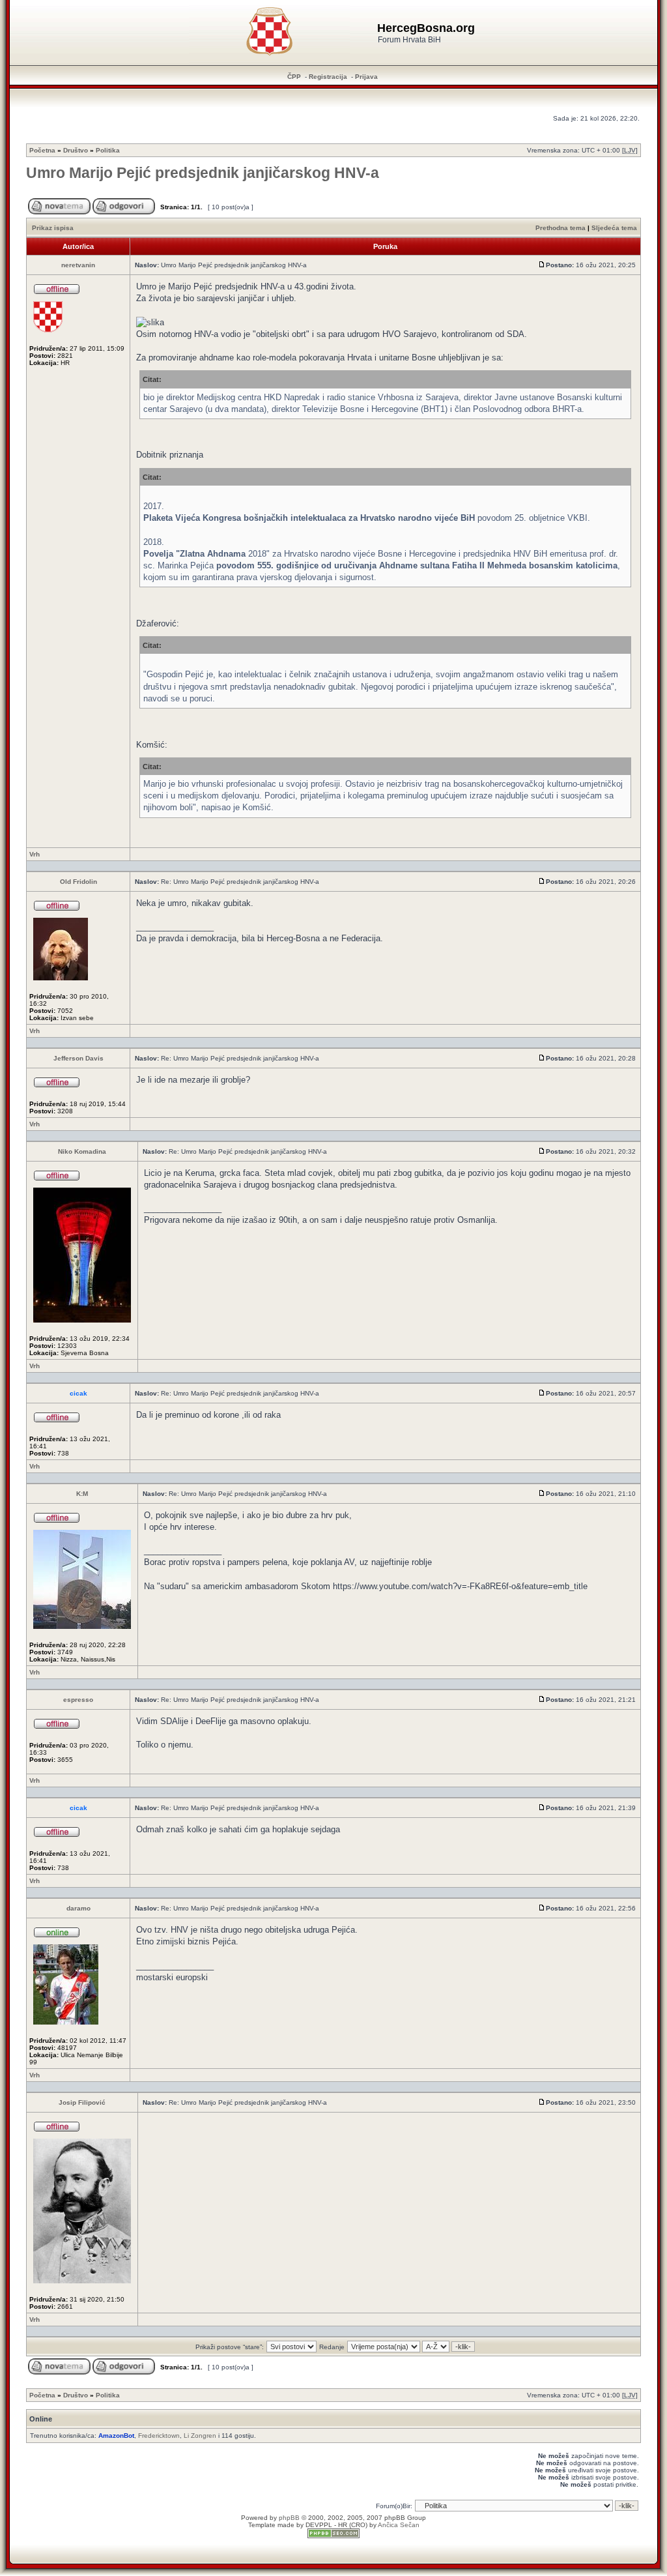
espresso (78, 1700)
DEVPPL (319, 2525)
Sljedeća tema (614, 228)
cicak (78, 1393)
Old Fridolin (78, 882)
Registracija (328, 77)
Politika (108, 150)
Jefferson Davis (78, 1058)
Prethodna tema (561, 228)
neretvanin (78, 265)
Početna (42, 150)
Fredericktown (159, 2436)
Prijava (366, 77)
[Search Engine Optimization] (333, 2536)
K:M (82, 1494)
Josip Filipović (82, 2102)
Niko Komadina (82, 1151)
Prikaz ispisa (53, 228)
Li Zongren (200, 2436)
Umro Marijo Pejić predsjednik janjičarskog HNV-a (203, 173)
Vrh (35, 854)
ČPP (294, 77)
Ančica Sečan (399, 2525)
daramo (78, 1908)
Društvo (76, 150)
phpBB (289, 2518)
